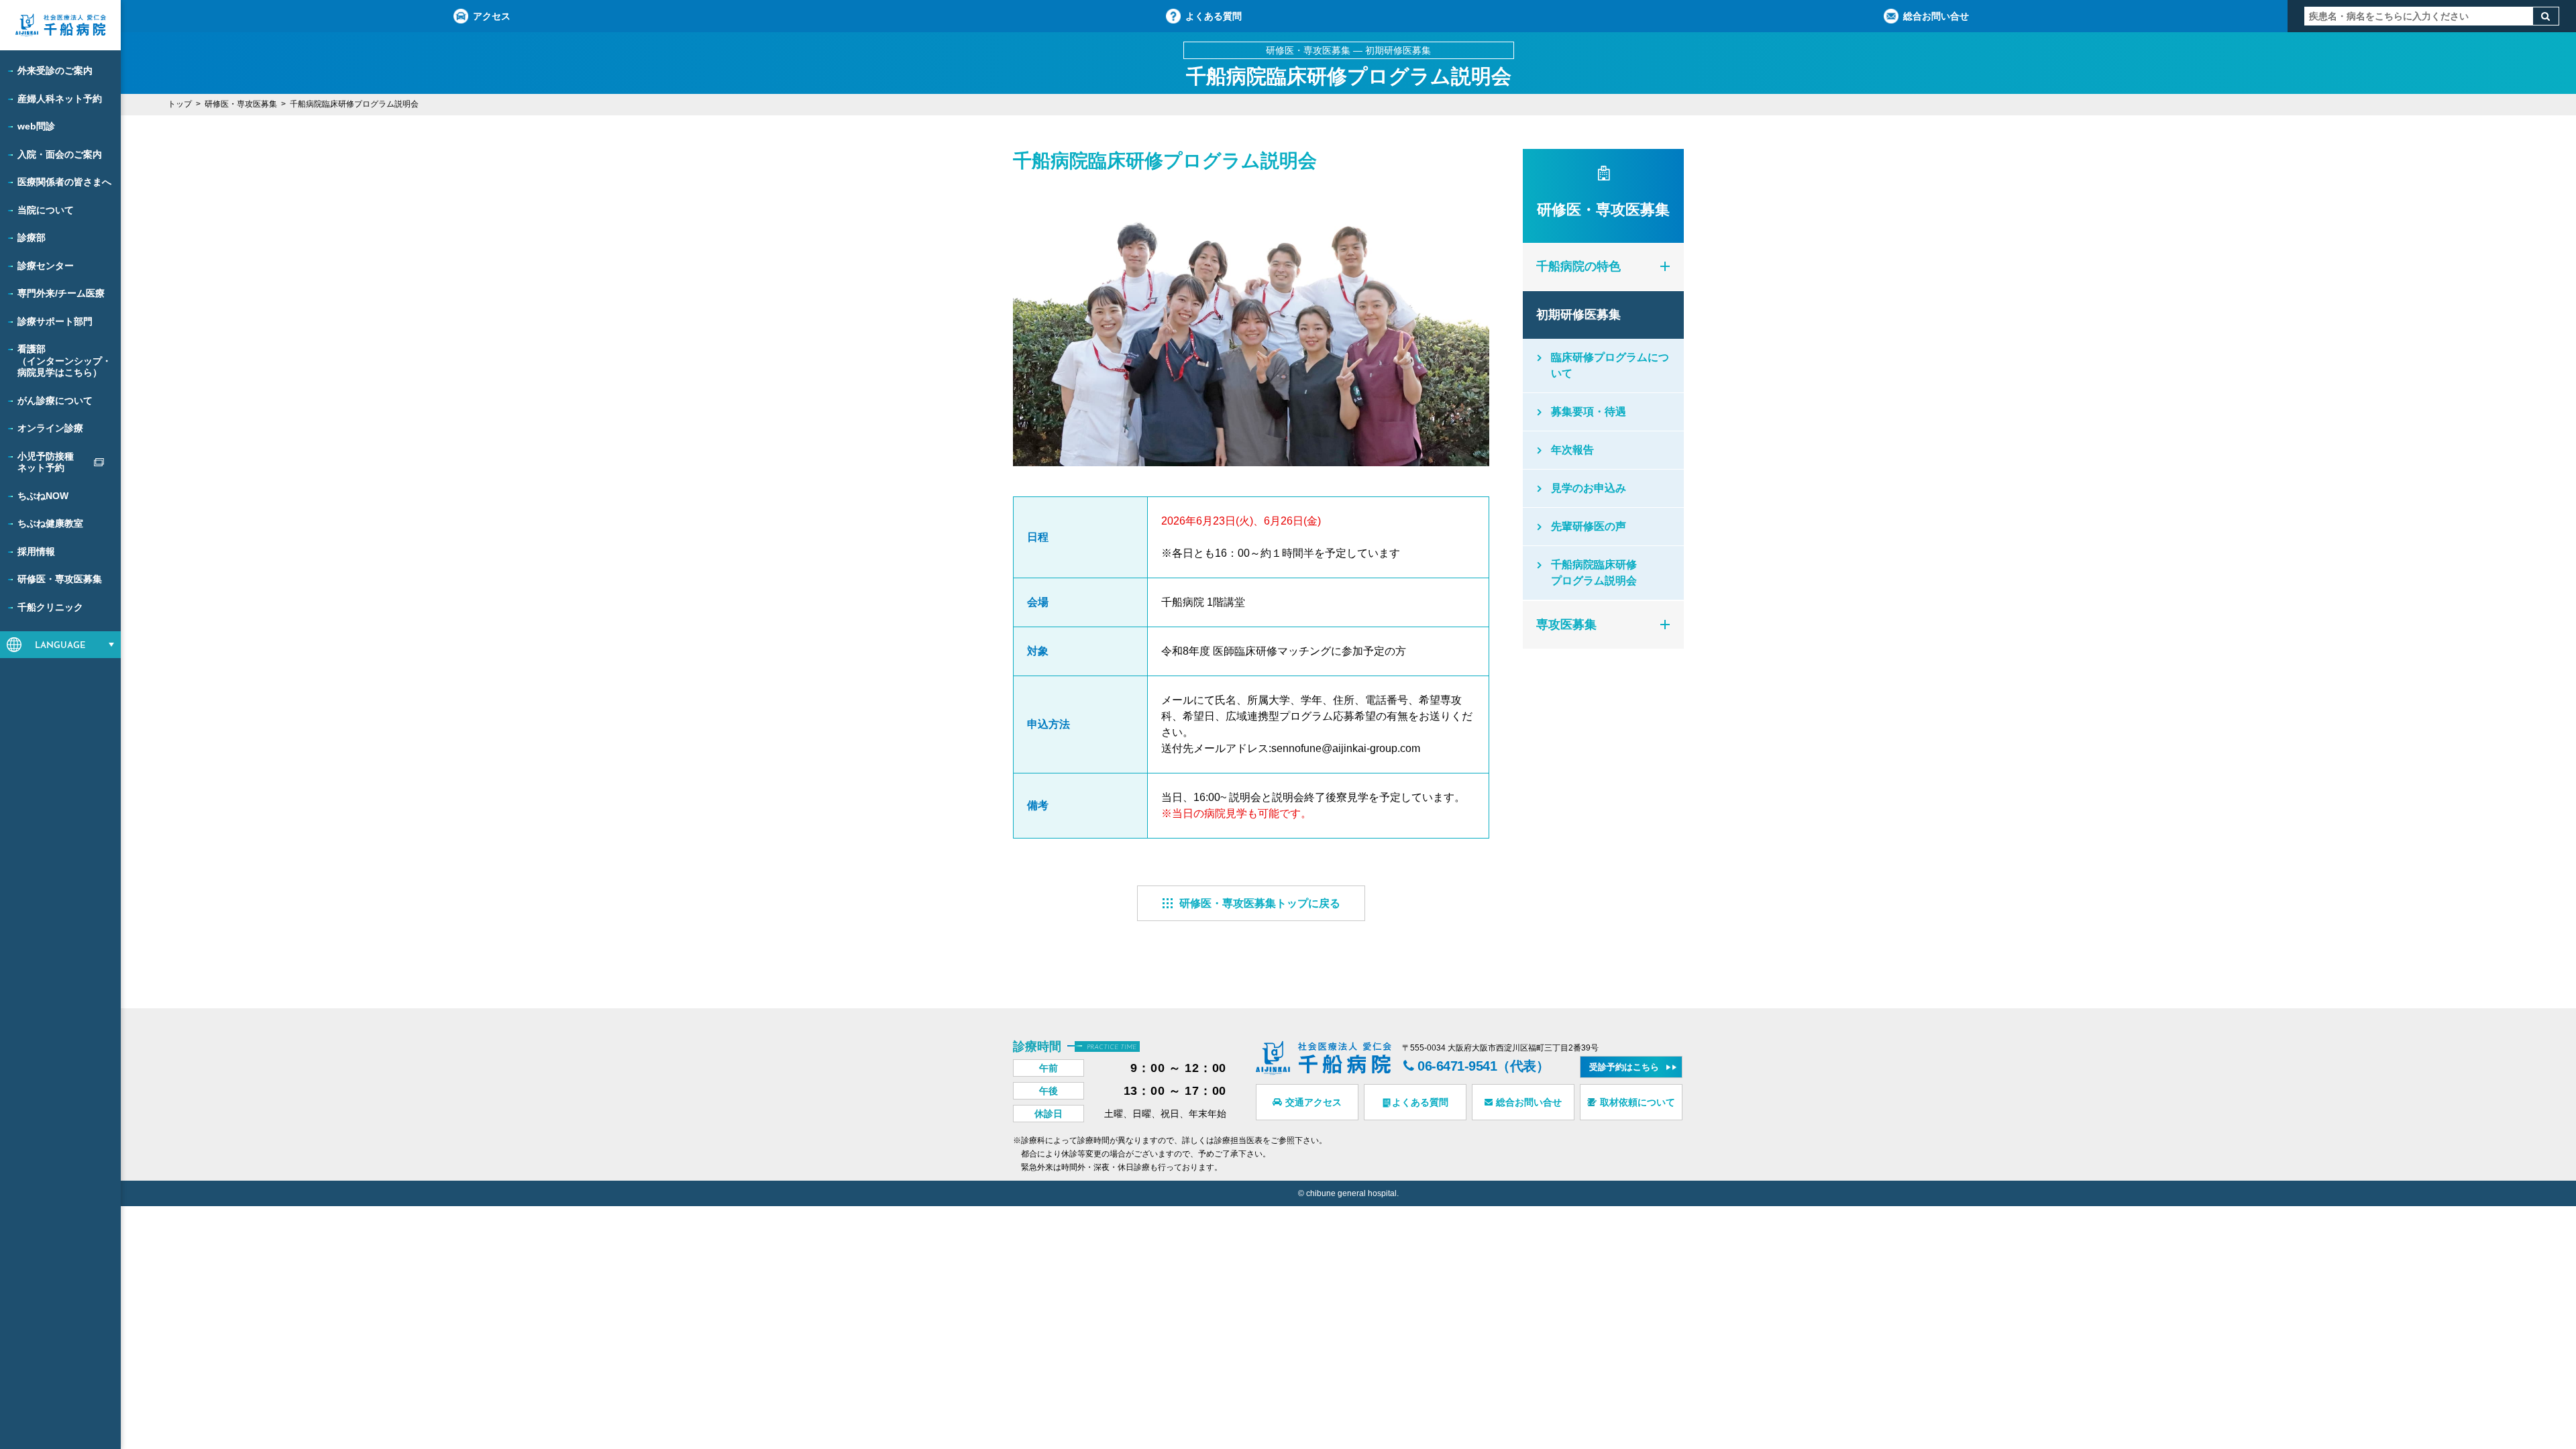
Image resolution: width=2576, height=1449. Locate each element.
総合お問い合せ (1936, 16)
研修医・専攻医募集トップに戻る (1260, 903)
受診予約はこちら (1624, 1067)
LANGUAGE (60, 646)
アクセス (492, 16)
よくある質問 (1214, 16)
